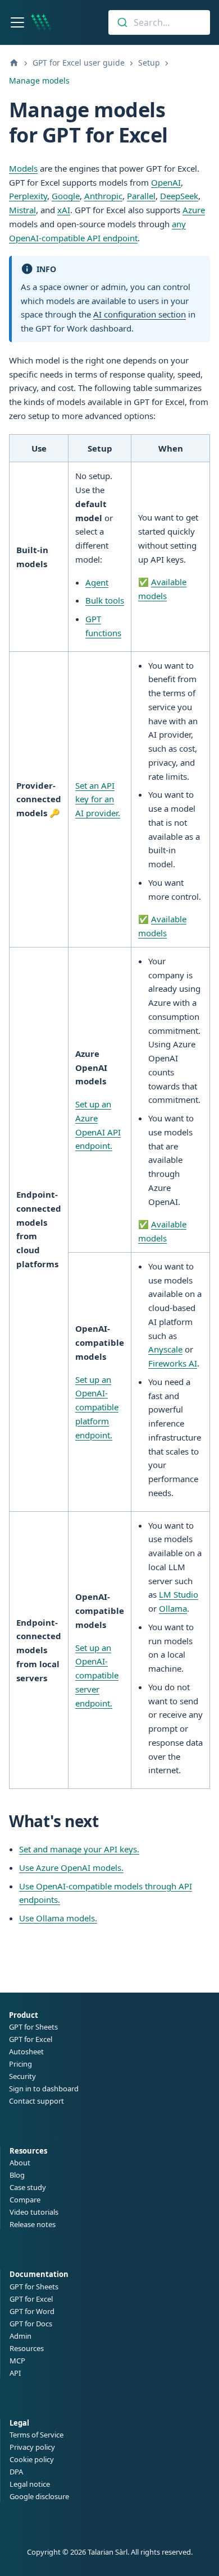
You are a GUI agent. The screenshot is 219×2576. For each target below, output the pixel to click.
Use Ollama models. (58, 1918)
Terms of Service (36, 2435)
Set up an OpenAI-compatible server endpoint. (97, 1675)
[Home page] (14, 63)
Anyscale (165, 1349)
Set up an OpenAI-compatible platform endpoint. (97, 1407)
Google (66, 196)
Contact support (36, 2101)
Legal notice (30, 2484)
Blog (17, 2175)
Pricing (20, 2064)
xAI (64, 210)
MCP (17, 2361)
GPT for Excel (31, 2039)
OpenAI (166, 182)
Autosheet (26, 2051)
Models (23, 168)
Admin (20, 2336)
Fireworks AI (173, 1363)
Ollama (173, 1608)
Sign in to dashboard (44, 2089)
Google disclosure (39, 2496)
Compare (25, 2200)
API (15, 2373)
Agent (97, 582)
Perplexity (28, 196)
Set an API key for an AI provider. (98, 799)
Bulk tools (105, 600)
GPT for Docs (31, 2324)
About (20, 2163)
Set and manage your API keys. (79, 1849)
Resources (27, 2348)
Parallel (141, 196)
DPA (16, 2472)
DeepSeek (179, 196)
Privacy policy (32, 2447)
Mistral (22, 210)
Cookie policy (32, 2459)
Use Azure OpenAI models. (71, 1867)
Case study (28, 2187)
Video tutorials (34, 2212)
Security (22, 2076)
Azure (194, 210)
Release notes (33, 2224)
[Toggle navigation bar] (17, 22)
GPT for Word (32, 2311)
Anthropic (103, 196)
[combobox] (159, 22)
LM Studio (179, 1594)
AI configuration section (140, 314)
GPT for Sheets (33, 2027)
